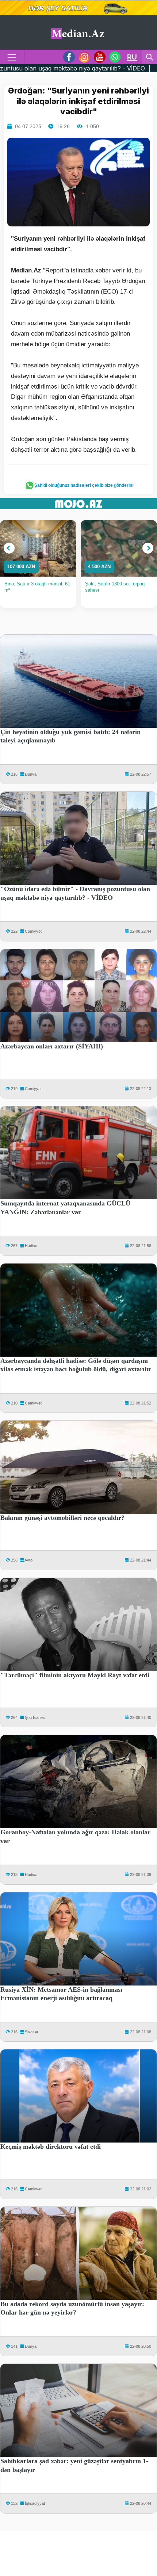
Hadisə (31, 1246)
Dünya (31, 774)
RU (132, 57)
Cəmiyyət (33, 931)
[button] (9, 548)
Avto (28, 1560)
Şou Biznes (35, 1717)
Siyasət (31, 2032)
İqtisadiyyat (35, 2503)
